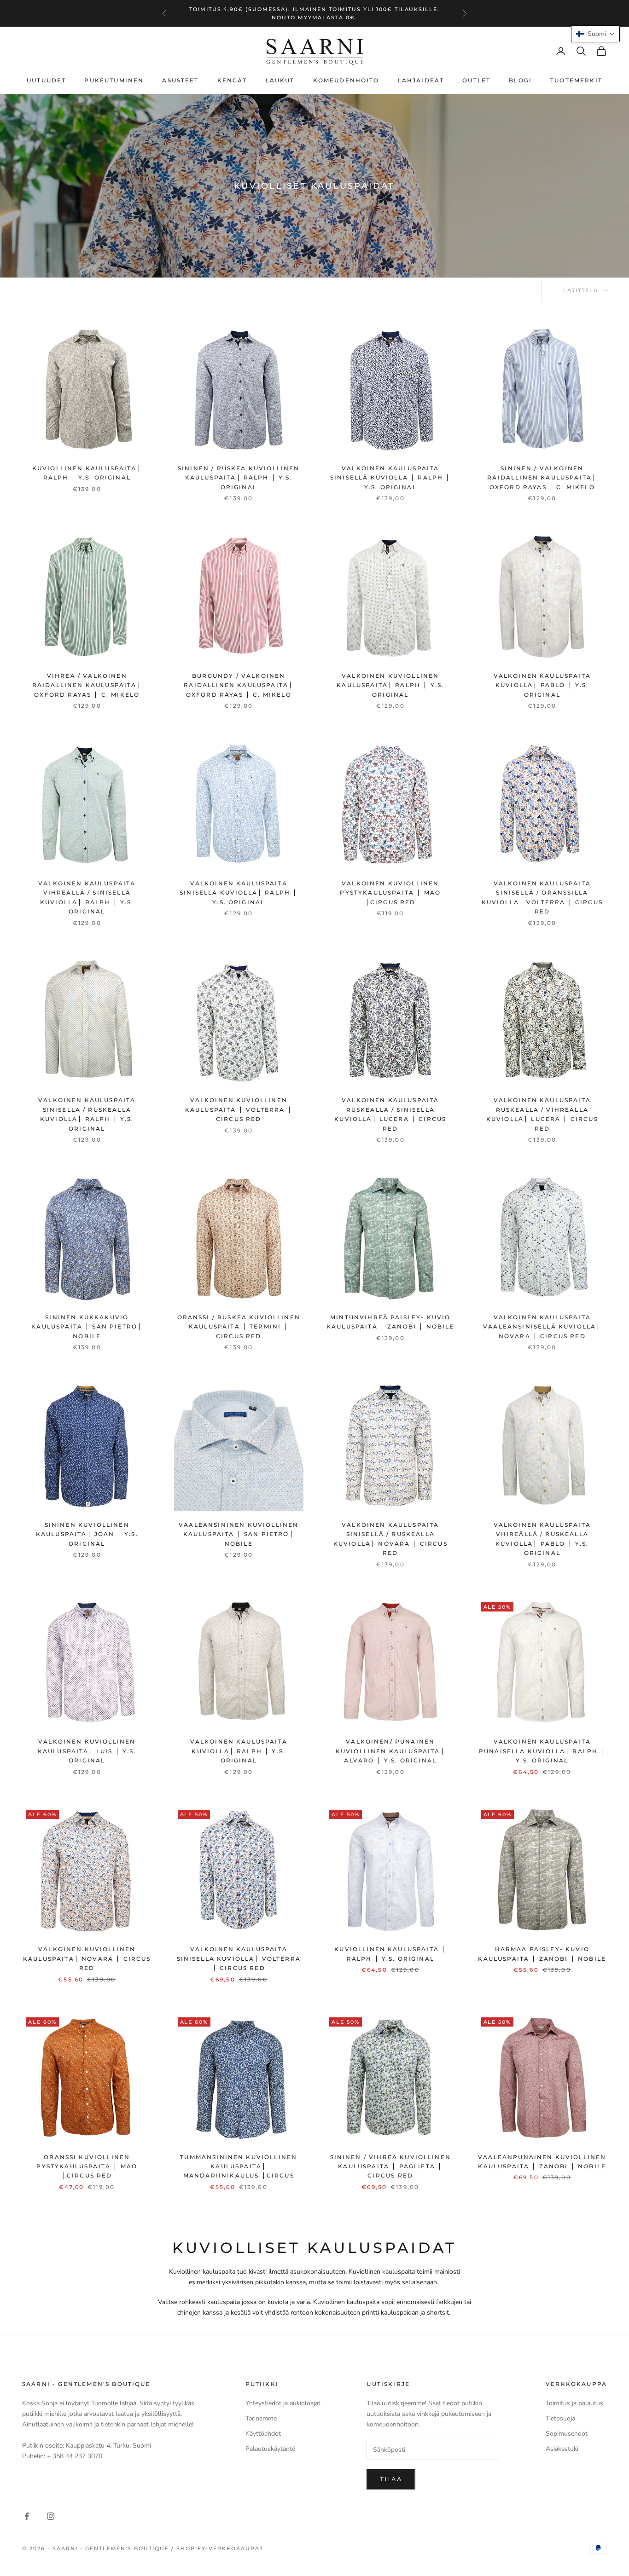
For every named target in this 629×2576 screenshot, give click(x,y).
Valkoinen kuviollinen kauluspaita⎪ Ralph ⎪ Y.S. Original (390, 685)
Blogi (520, 80)
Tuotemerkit (576, 80)
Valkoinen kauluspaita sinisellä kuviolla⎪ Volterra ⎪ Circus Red (239, 1958)
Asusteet (180, 80)
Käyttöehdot (263, 2434)
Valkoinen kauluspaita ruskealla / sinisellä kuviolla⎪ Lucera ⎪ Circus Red (390, 1114)
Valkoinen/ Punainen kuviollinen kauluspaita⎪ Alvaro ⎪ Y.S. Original (390, 1751)
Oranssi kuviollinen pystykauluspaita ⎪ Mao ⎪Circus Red (87, 2166)
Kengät (232, 80)
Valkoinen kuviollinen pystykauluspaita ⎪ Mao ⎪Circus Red (390, 893)
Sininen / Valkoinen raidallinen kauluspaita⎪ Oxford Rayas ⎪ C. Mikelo (542, 478)
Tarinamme (261, 2418)
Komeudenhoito (346, 80)
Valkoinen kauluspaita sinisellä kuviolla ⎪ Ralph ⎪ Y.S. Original (390, 478)
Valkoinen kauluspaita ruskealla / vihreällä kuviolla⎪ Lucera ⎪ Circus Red (542, 1114)
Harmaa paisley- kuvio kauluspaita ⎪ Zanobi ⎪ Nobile (542, 1954)
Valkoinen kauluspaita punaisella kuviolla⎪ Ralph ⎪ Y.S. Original (542, 1751)
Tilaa (391, 2479)
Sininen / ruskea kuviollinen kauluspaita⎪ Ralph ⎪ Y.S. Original (239, 478)
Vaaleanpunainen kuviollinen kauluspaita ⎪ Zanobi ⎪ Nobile (542, 2162)
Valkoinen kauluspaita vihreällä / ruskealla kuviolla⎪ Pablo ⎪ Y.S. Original (542, 1539)
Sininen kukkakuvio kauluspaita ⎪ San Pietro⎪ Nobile (87, 1327)
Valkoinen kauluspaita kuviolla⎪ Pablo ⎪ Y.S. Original (542, 685)
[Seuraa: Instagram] (51, 2516)
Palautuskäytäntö (271, 2449)
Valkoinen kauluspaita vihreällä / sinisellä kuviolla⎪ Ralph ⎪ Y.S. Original (87, 897)
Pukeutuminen (114, 80)
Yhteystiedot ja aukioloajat (283, 2403)
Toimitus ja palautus (574, 2403)
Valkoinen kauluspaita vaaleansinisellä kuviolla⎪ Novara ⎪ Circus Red (542, 1327)
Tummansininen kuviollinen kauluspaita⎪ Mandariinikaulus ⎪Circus (239, 2166)
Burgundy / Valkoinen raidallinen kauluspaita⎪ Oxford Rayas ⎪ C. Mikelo (239, 685)
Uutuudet (46, 80)
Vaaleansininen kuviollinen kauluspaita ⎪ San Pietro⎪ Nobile (239, 1534)
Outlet (476, 80)
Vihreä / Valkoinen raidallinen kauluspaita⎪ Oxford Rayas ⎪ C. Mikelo (87, 685)
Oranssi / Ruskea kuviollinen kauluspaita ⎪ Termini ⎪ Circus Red (239, 1327)
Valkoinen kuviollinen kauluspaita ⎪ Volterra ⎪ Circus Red (239, 1109)
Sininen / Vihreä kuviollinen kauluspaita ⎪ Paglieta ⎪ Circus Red (390, 2166)
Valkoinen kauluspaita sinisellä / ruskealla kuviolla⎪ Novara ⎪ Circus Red (390, 1539)
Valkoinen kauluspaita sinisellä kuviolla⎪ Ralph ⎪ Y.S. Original (239, 893)
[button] (595, 34)
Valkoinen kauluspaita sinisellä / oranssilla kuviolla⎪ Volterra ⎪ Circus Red (542, 897)
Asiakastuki (562, 2449)
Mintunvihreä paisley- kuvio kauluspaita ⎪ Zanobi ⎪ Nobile (390, 1322)
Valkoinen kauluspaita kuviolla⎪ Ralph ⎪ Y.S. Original (239, 1751)
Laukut (280, 80)
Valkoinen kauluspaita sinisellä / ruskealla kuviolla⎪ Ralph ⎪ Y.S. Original (87, 1114)
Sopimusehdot (567, 2434)
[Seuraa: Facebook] (27, 2516)
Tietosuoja (560, 2418)
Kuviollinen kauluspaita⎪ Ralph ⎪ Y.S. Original (87, 473)
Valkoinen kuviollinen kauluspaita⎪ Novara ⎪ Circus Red (87, 1958)
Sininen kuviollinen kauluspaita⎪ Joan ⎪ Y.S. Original (87, 1534)
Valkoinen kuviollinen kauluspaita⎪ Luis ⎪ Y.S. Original (87, 1751)
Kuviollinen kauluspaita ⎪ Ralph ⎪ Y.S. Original (390, 1954)
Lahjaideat (421, 80)
